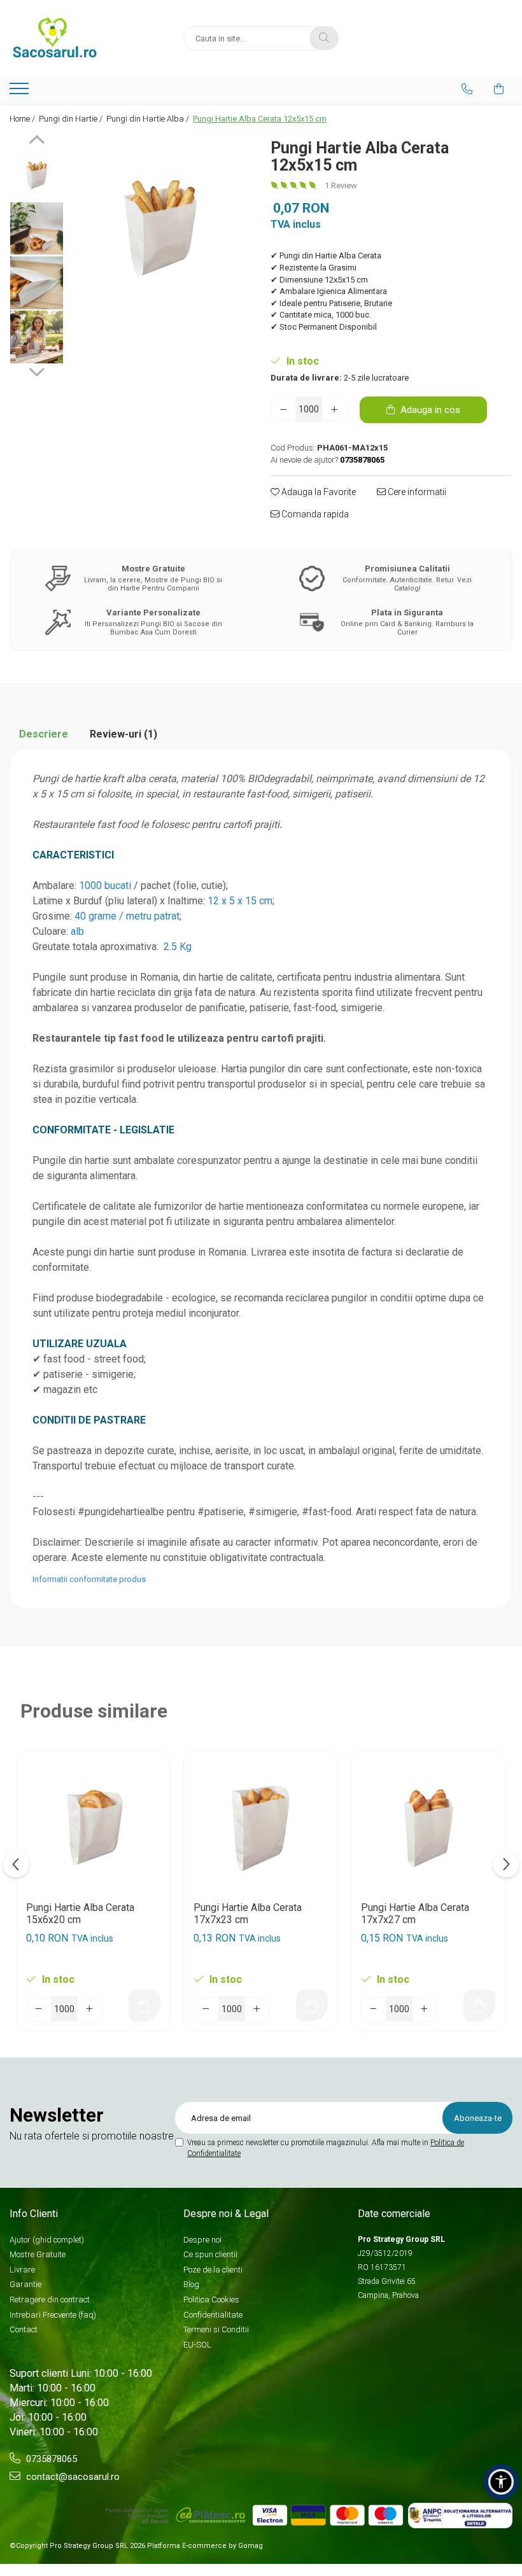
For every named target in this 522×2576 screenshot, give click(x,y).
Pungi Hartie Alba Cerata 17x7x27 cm (415, 1914)
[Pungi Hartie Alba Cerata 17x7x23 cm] (261, 1828)
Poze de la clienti (213, 2270)
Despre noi (202, 2240)
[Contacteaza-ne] (467, 89)
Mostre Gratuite (38, 2254)
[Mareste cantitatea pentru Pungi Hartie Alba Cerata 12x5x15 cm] (334, 409)
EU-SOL (197, 2345)
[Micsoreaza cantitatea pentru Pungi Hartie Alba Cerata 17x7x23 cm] (206, 2009)
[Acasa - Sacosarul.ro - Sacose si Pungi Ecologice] (87, 38)
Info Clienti (34, 2214)
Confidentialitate (213, 2315)
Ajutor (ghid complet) (47, 2240)
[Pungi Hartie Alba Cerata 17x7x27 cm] (428, 1828)
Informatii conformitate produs (89, 1579)
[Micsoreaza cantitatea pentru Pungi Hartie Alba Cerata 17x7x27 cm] (374, 2009)
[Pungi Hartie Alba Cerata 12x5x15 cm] (161, 226)
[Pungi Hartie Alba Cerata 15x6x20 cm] (93, 1828)
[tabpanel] (161, 226)
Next (37, 370)
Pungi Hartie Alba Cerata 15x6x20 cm (80, 1914)
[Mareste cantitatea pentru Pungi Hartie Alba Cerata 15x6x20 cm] (90, 2009)
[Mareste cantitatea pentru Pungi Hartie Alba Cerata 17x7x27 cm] (425, 2009)
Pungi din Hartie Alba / (149, 119)
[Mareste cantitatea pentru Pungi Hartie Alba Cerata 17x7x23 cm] (257, 2009)
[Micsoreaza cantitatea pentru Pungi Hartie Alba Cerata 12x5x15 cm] (283, 409)
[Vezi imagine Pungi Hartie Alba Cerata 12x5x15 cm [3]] (37, 337)
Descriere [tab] (44, 734)
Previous (37, 141)
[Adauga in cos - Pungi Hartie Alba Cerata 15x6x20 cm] (145, 2006)
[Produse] (21, 92)
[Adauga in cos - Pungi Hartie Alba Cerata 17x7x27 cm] (479, 2006)
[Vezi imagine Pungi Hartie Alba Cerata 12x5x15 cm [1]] (37, 229)
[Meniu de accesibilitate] (501, 2482)
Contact (24, 2329)
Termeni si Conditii (216, 2329)
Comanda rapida (314, 514)
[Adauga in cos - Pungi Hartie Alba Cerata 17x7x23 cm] (312, 2006)
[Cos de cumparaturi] (499, 89)
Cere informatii (416, 492)
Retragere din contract (50, 2299)
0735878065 (50, 2459)
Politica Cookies (211, 2299)
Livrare (22, 2270)
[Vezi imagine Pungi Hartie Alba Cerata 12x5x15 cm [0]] (37, 175)
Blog (191, 2284)
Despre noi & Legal (226, 2214)
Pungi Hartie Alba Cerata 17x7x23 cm (248, 1914)
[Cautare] (324, 38)
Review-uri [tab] (123, 734)
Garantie (25, 2284)
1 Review (341, 185)
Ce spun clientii (210, 2254)
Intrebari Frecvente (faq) (53, 2315)
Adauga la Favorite (318, 492)
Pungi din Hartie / (72, 119)
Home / (23, 119)
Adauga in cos (429, 410)
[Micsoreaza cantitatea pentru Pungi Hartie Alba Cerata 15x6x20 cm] (39, 2009)
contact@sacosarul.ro (72, 2477)
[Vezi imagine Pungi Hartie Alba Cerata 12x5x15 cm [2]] (37, 283)
